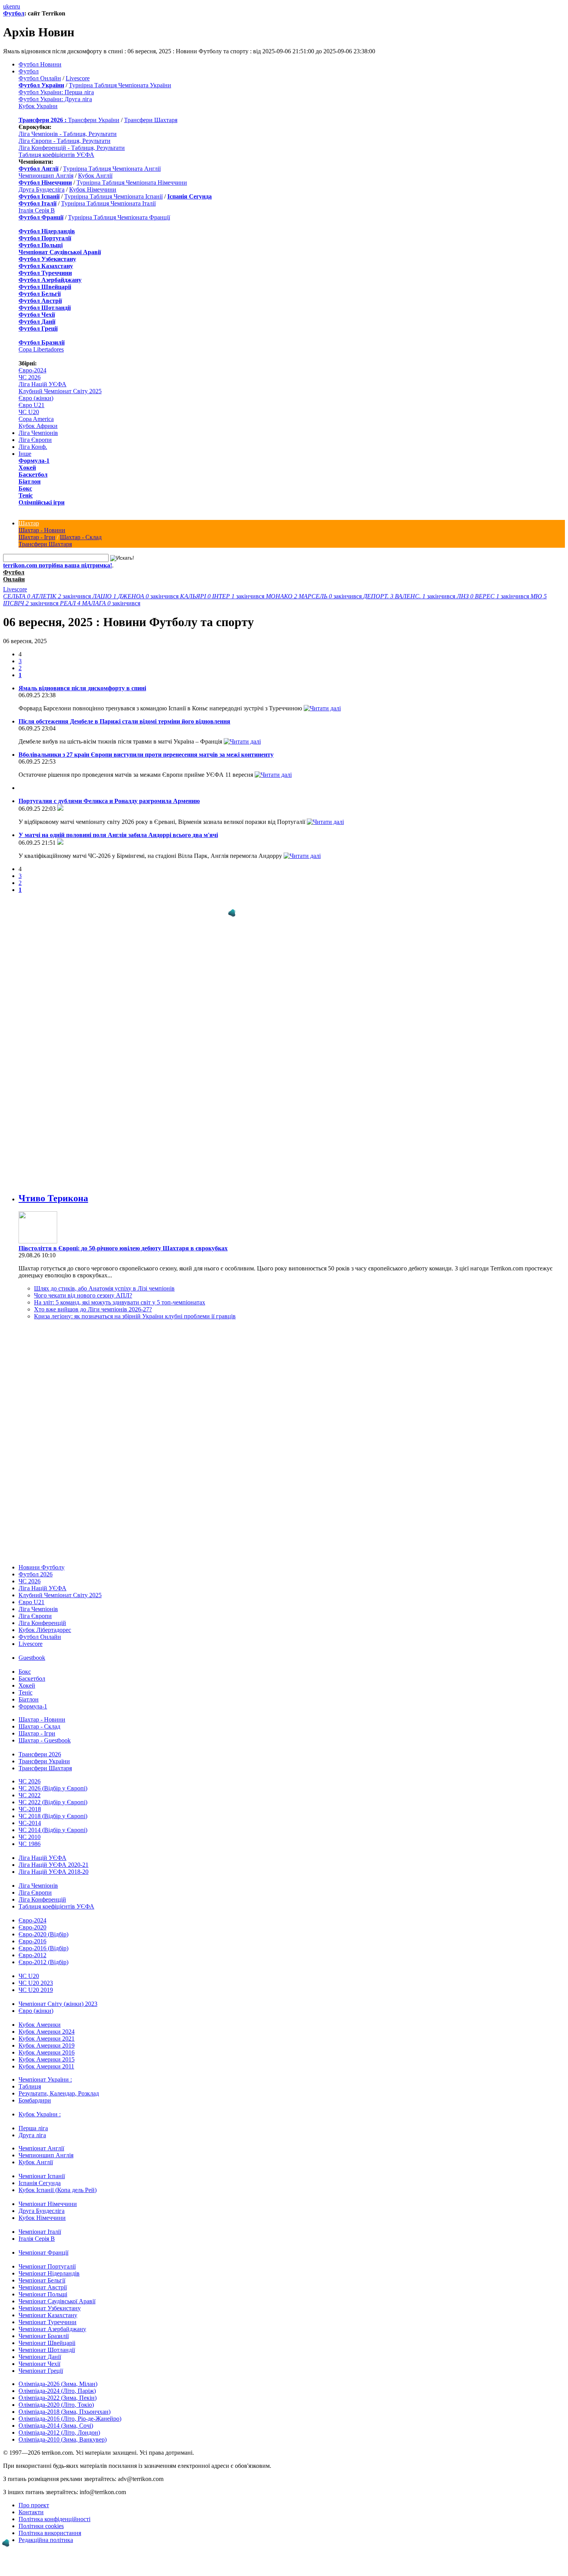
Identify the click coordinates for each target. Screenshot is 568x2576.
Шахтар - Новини (42, 530)
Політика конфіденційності (54, 2519)
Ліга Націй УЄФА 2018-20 (54, 1872)
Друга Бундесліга (42, 189)
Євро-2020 (32, 1927)
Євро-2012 (32, 1955)
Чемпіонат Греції (41, 2371)
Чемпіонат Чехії (39, 2364)
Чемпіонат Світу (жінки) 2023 (58, 2004)
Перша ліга (33, 2128)
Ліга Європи (35, 440)
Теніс (26, 495)
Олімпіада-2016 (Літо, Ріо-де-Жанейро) (70, 2419)
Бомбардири (35, 2100)
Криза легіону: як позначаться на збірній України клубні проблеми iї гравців (135, 1316)
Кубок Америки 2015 (47, 2059)
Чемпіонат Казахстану (48, 2315)
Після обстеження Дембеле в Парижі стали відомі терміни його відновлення (124, 721)
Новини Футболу (42, 1567)
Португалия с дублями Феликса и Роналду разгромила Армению (109, 801)
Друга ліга (32, 2135)
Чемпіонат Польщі (43, 2294)
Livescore (78, 78)
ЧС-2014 (30, 1823)
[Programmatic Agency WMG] (232, 913)
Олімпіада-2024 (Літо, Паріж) (57, 2391)
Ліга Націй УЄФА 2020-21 (54, 1865)
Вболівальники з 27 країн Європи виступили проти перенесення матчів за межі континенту (146, 755)
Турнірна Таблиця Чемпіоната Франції (119, 217)
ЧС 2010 (30, 1837)
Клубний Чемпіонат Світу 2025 (60, 391)
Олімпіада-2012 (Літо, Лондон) (59, 2433)
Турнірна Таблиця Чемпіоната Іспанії (113, 196)
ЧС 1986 (30, 1844)
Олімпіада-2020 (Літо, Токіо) (56, 2405)
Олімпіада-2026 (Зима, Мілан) (58, 2384)
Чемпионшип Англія (46, 176)
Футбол (14, 13)
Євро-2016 (32, 1941)
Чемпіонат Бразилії (44, 2336)
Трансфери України (94, 120)
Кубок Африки (38, 426)
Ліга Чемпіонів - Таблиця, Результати (68, 134)
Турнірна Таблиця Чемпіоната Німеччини (132, 183)
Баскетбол (33, 475)
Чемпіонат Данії (40, 2357)
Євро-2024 (32, 370)
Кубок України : (40, 2114)
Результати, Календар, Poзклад (59, 2093)
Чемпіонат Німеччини (48, 2204)
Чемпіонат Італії (40, 2232)
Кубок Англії (95, 176)
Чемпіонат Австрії (43, 2287)
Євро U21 (31, 405)
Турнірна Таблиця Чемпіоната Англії (112, 169)
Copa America (36, 419)
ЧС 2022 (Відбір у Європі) (53, 1802)
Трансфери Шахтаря (151, 120)
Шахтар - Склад (81, 537)
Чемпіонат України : (45, 2079)
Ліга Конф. (33, 447)
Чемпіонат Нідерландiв (49, 2273)
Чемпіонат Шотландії (47, 2350)
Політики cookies (41, 2526)
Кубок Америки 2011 (46, 2066)
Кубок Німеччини (93, 189)
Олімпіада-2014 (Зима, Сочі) (56, 2426)
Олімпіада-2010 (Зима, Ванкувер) (63, 2439)
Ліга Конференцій (42, 1623)
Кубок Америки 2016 (47, 2052)
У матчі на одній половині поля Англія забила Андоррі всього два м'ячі (118, 835)
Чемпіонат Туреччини (48, 2322)
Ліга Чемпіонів (38, 433)
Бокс (25, 488)
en (12, 6)
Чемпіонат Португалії (47, 2266)
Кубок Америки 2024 (47, 2032)
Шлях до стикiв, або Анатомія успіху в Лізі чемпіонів (104, 1288)
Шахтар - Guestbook (45, 1740)
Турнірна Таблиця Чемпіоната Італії (108, 203)
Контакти (31, 2512)
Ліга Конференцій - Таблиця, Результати (72, 148)
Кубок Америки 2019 (47, 2045)
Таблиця (30, 2086)
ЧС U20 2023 (36, 1983)
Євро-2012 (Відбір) (43, 1962)
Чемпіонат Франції (43, 2253)
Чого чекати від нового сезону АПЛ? (83, 1295)
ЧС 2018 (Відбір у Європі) (53, 1816)
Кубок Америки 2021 (47, 2039)
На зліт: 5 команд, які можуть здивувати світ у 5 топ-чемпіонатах (120, 1302)
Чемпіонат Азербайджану (52, 2329)
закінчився (48, 596)
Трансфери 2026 (40, 1754)
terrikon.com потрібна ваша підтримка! (58, 565)
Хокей (27, 468)
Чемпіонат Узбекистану (50, 2308)
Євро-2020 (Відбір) (43, 1934)
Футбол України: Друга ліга (55, 99)
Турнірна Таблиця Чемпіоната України (120, 85)
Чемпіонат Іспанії (42, 2176)
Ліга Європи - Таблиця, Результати (65, 141)
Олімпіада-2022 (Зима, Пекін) (58, 2398)
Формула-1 (34, 461)
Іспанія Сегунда (40, 2183)
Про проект (34, 2505)
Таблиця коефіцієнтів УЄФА (56, 155)
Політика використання (50, 2533)
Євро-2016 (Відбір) (43, 1948)
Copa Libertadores (41, 349)
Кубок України (38, 106)
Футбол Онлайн (40, 78)
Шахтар (29, 523)
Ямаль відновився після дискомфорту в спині (82, 688)
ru (18, 6)
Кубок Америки (40, 2025)
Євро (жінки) (36, 398)
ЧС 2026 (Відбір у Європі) (53, 1788)
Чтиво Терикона (53, 1198)
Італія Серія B (37, 210)
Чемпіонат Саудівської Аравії (57, 2301)
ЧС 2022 (30, 1795)
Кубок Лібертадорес (45, 1630)
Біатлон (30, 481)
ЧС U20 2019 (36, 1990)
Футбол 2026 (36, 1574)
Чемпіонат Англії (41, 2148)
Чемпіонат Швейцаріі (47, 2343)
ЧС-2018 (30, 1809)
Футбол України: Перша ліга (56, 92)
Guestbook (32, 1658)
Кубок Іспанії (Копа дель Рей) (58, 2190)
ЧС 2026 (30, 377)
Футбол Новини (40, 64)
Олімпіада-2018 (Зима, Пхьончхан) (65, 2412)
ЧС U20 (29, 412)
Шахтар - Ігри (37, 537)
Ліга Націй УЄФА (43, 384)
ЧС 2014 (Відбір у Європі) (53, 1830)
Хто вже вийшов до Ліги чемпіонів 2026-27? (93, 1309)
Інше (25, 454)
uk (6, 6)
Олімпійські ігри (42, 502)
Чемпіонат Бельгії (42, 2280)
